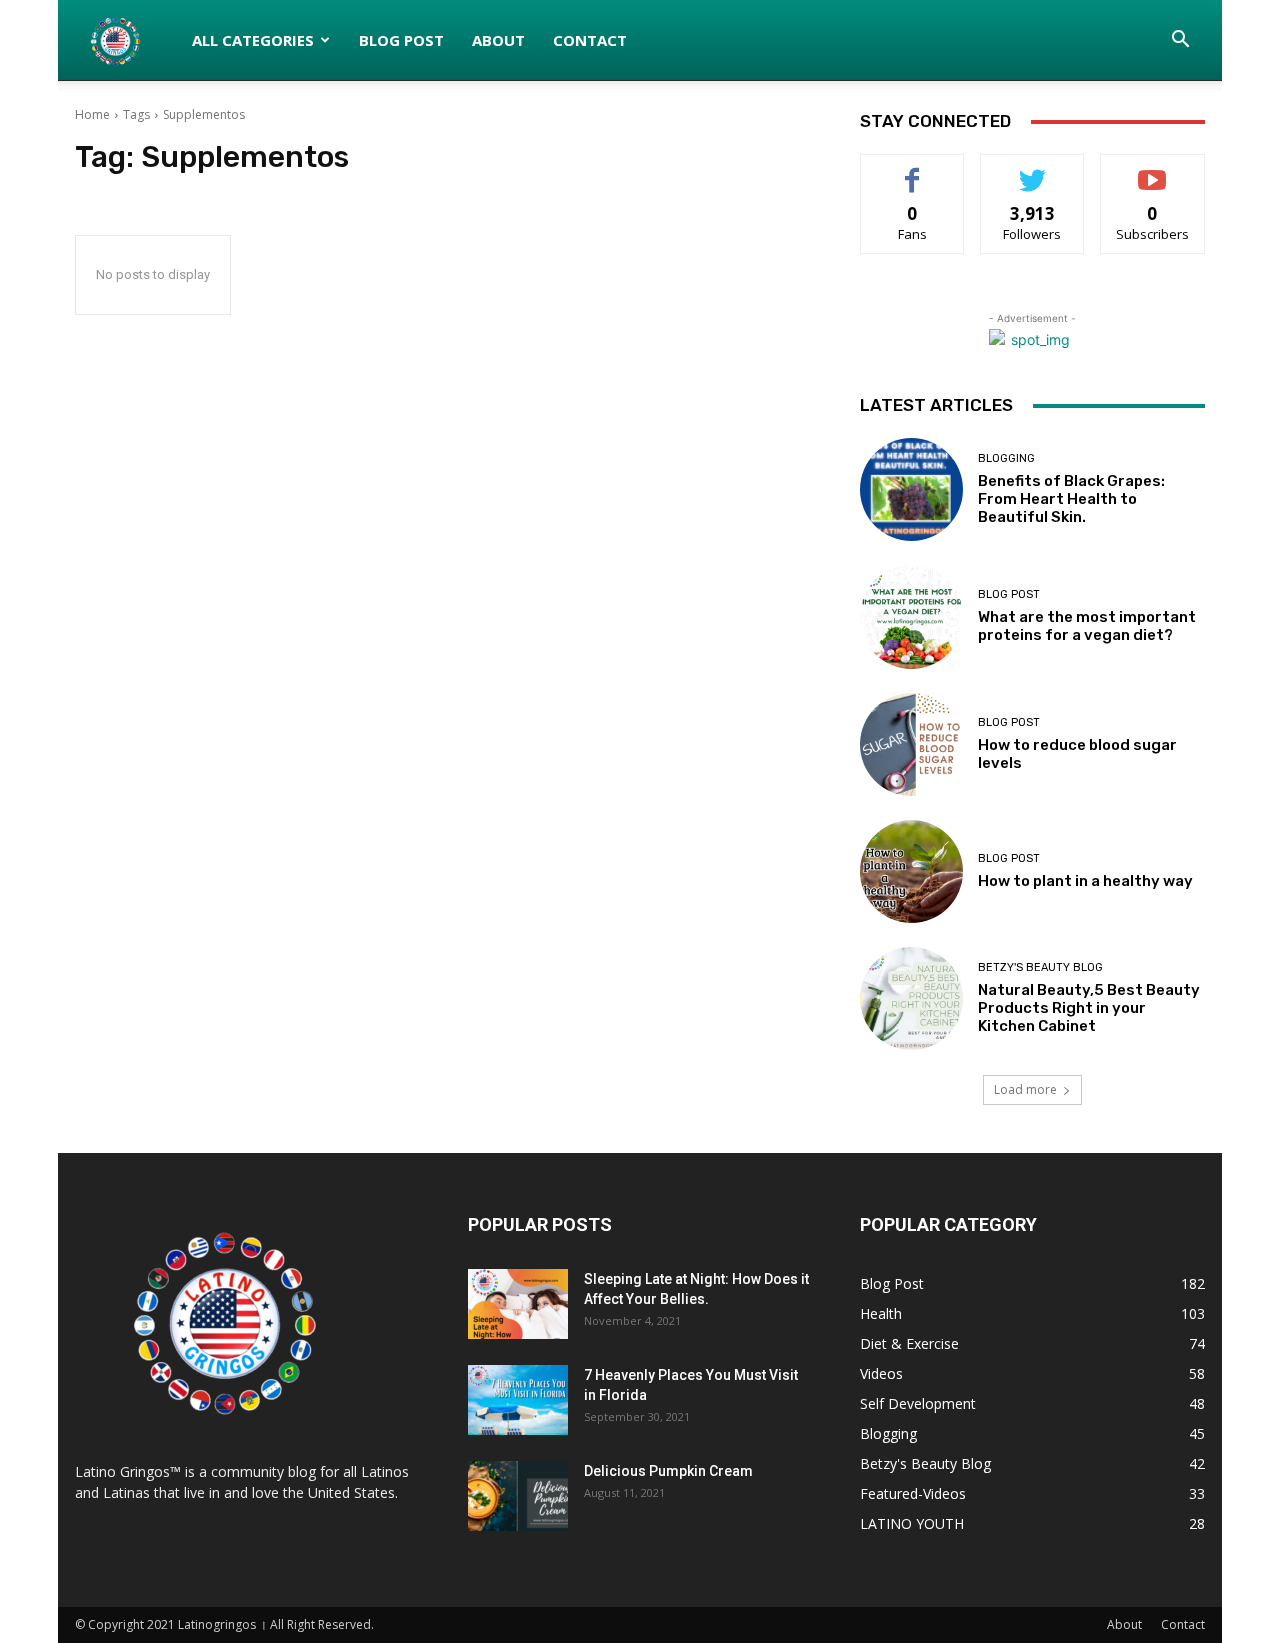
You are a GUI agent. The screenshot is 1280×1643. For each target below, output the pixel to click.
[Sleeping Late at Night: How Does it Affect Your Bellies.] (518, 1304)
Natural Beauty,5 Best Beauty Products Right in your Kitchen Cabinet (1089, 1008)
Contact (590, 40)
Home (92, 114)
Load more (1025, 1089)
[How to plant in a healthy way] (911, 871)
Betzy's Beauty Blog (1040, 967)
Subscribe (1153, 169)
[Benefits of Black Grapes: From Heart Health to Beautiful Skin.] (911, 489)
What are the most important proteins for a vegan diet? (1087, 626)
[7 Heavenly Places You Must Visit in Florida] (518, 1400)
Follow (1032, 169)
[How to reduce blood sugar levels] (911, 744)
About (498, 40)
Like (912, 169)
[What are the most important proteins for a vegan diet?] (911, 616)
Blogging (1006, 458)
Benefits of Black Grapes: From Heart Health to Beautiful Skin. (1071, 499)
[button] (1181, 41)
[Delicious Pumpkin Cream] (518, 1496)
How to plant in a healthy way (1085, 881)
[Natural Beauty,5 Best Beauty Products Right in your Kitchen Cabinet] (911, 998)
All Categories (253, 40)
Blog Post (401, 40)
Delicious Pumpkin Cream (668, 1471)
